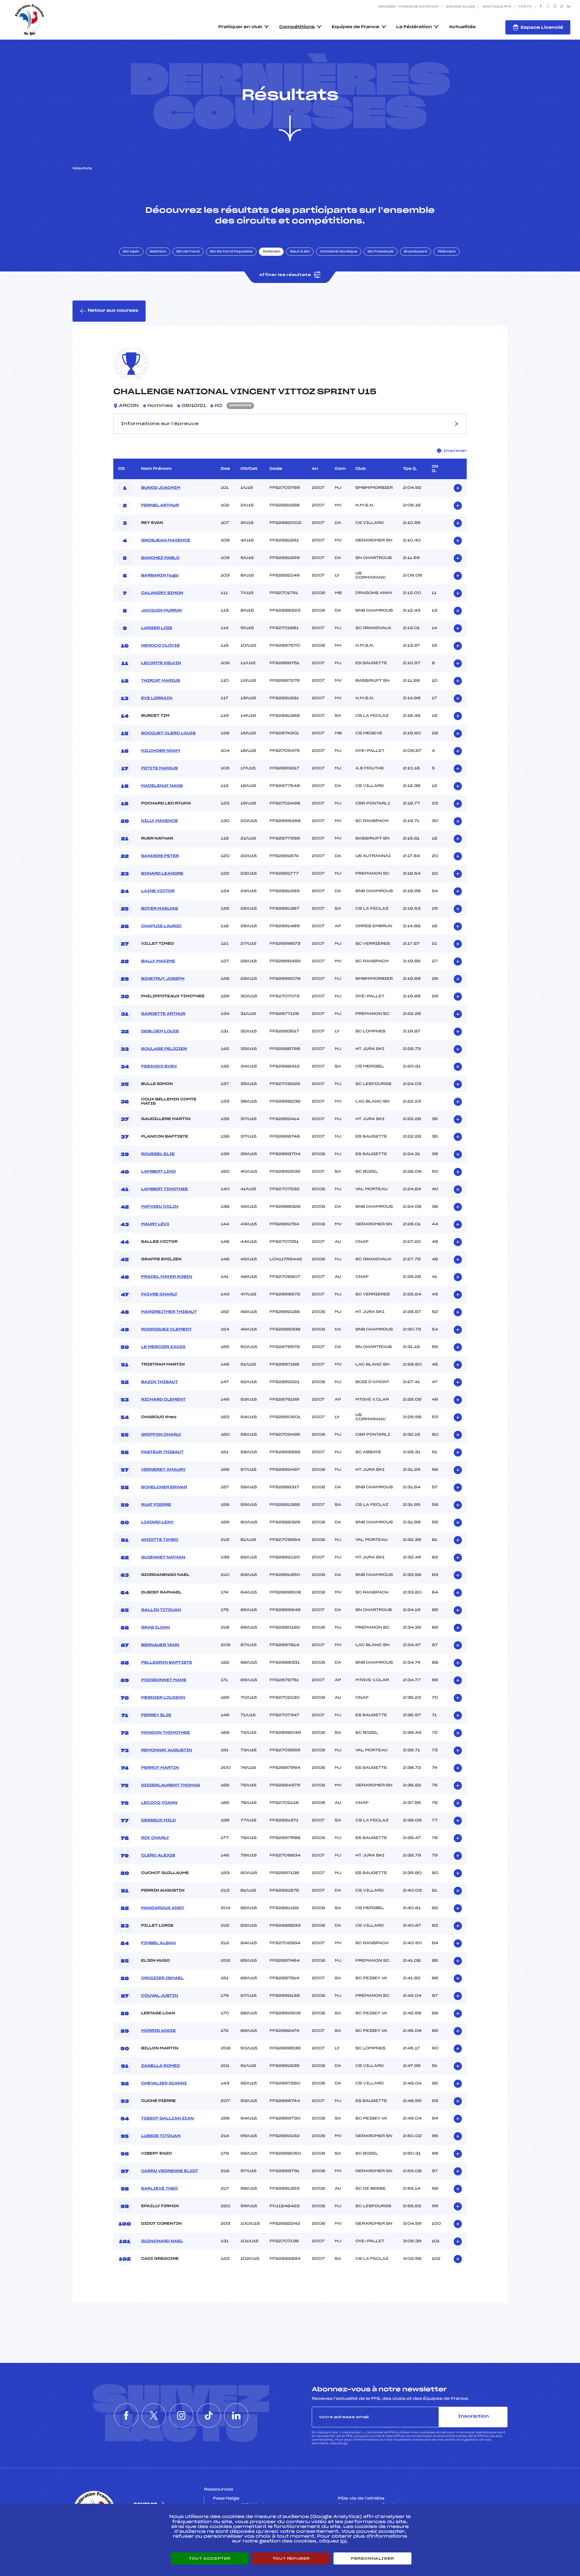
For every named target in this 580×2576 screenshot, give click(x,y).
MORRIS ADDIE (158, 2031)
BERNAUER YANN (160, 1645)
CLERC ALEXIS (158, 1856)
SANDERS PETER (160, 856)
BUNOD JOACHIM (161, 488)
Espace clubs (460, 7)
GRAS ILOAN (155, 1628)
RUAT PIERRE (156, 1505)
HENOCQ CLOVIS (160, 646)
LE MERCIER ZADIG (163, 1347)
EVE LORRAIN (157, 698)
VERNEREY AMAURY (163, 1470)
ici (345, 2443)
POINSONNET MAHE (164, 1680)
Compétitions (297, 27)
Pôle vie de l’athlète (361, 2499)
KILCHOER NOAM (161, 751)
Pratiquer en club (240, 27)
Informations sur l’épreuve (160, 424)
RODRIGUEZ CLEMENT (166, 1330)
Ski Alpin (131, 252)
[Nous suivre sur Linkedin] (569, 7)
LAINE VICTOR (158, 891)
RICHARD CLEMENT (163, 1400)
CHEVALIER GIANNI (164, 2084)
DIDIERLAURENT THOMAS (171, 1785)
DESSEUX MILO (158, 1821)
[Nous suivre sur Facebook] (541, 7)
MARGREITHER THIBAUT (169, 1312)
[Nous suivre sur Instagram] (555, 7)
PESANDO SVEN (159, 1067)
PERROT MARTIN (160, 1768)
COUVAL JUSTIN (160, 1996)
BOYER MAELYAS (159, 909)
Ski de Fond (188, 252)
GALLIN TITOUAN (161, 1610)
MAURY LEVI (155, 1224)
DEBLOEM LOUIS (160, 1031)
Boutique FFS (497, 7)
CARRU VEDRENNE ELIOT (170, 2171)
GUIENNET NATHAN (163, 1558)
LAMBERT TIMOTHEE (164, 1189)
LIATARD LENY (157, 1522)
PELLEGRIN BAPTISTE (167, 1663)
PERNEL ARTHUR (160, 505)
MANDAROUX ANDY (163, 1908)
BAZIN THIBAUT (159, 1382)
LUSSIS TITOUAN (161, 2136)
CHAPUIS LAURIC (161, 926)
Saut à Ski (300, 252)
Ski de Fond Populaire (231, 252)
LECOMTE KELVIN (161, 663)
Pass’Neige (226, 2499)
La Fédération (414, 27)
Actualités (462, 27)
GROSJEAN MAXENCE (166, 541)
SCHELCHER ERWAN (164, 1487)
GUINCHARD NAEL (162, 2241)
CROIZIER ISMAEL (162, 1978)
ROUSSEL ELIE (158, 1154)
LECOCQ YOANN (159, 1803)
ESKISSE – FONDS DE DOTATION (408, 7)
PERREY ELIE (156, 1715)
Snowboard (416, 252)
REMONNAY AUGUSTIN (167, 1750)
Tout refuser (291, 2558)
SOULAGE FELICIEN (164, 1049)
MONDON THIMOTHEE (166, 1733)
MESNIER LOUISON (163, 1698)
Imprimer (455, 451)
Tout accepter (210, 2558)
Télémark (447, 252)
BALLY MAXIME (158, 961)
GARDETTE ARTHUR (163, 1014)
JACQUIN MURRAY (162, 611)
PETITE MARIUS (159, 768)
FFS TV (525, 7)
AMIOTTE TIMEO (160, 1540)
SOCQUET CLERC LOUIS (168, 733)
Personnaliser (372, 2558)
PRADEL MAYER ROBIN (167, 1277)
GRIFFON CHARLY (161, 1435)
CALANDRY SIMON (162, 593)
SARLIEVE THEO (159, 2189)
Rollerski (271, 252)
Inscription (473, 2417)
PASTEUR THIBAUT (162, 1452)
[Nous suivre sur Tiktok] (562, 7)
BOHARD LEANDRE (162, 874)
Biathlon (158, 252)
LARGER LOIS (157, 628)
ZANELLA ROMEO (161, 2066)
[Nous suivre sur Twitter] (548, 7)
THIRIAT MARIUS (161, 681)
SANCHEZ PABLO (160, 558)
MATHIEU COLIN (160, 1207)
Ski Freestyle (381, 252)
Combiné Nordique (339, 252)
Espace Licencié (542, 28)
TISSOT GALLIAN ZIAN (168, 2119)
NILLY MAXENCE (159, 821)
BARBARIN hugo (160, 576)
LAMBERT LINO (158, 1172)
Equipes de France (356, 27)
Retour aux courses (113, 311)
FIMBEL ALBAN (158, 1943)
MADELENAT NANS (162, 786)
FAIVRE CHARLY (159, 1294)
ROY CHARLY (155, 1838)
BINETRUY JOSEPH (163, 979)
